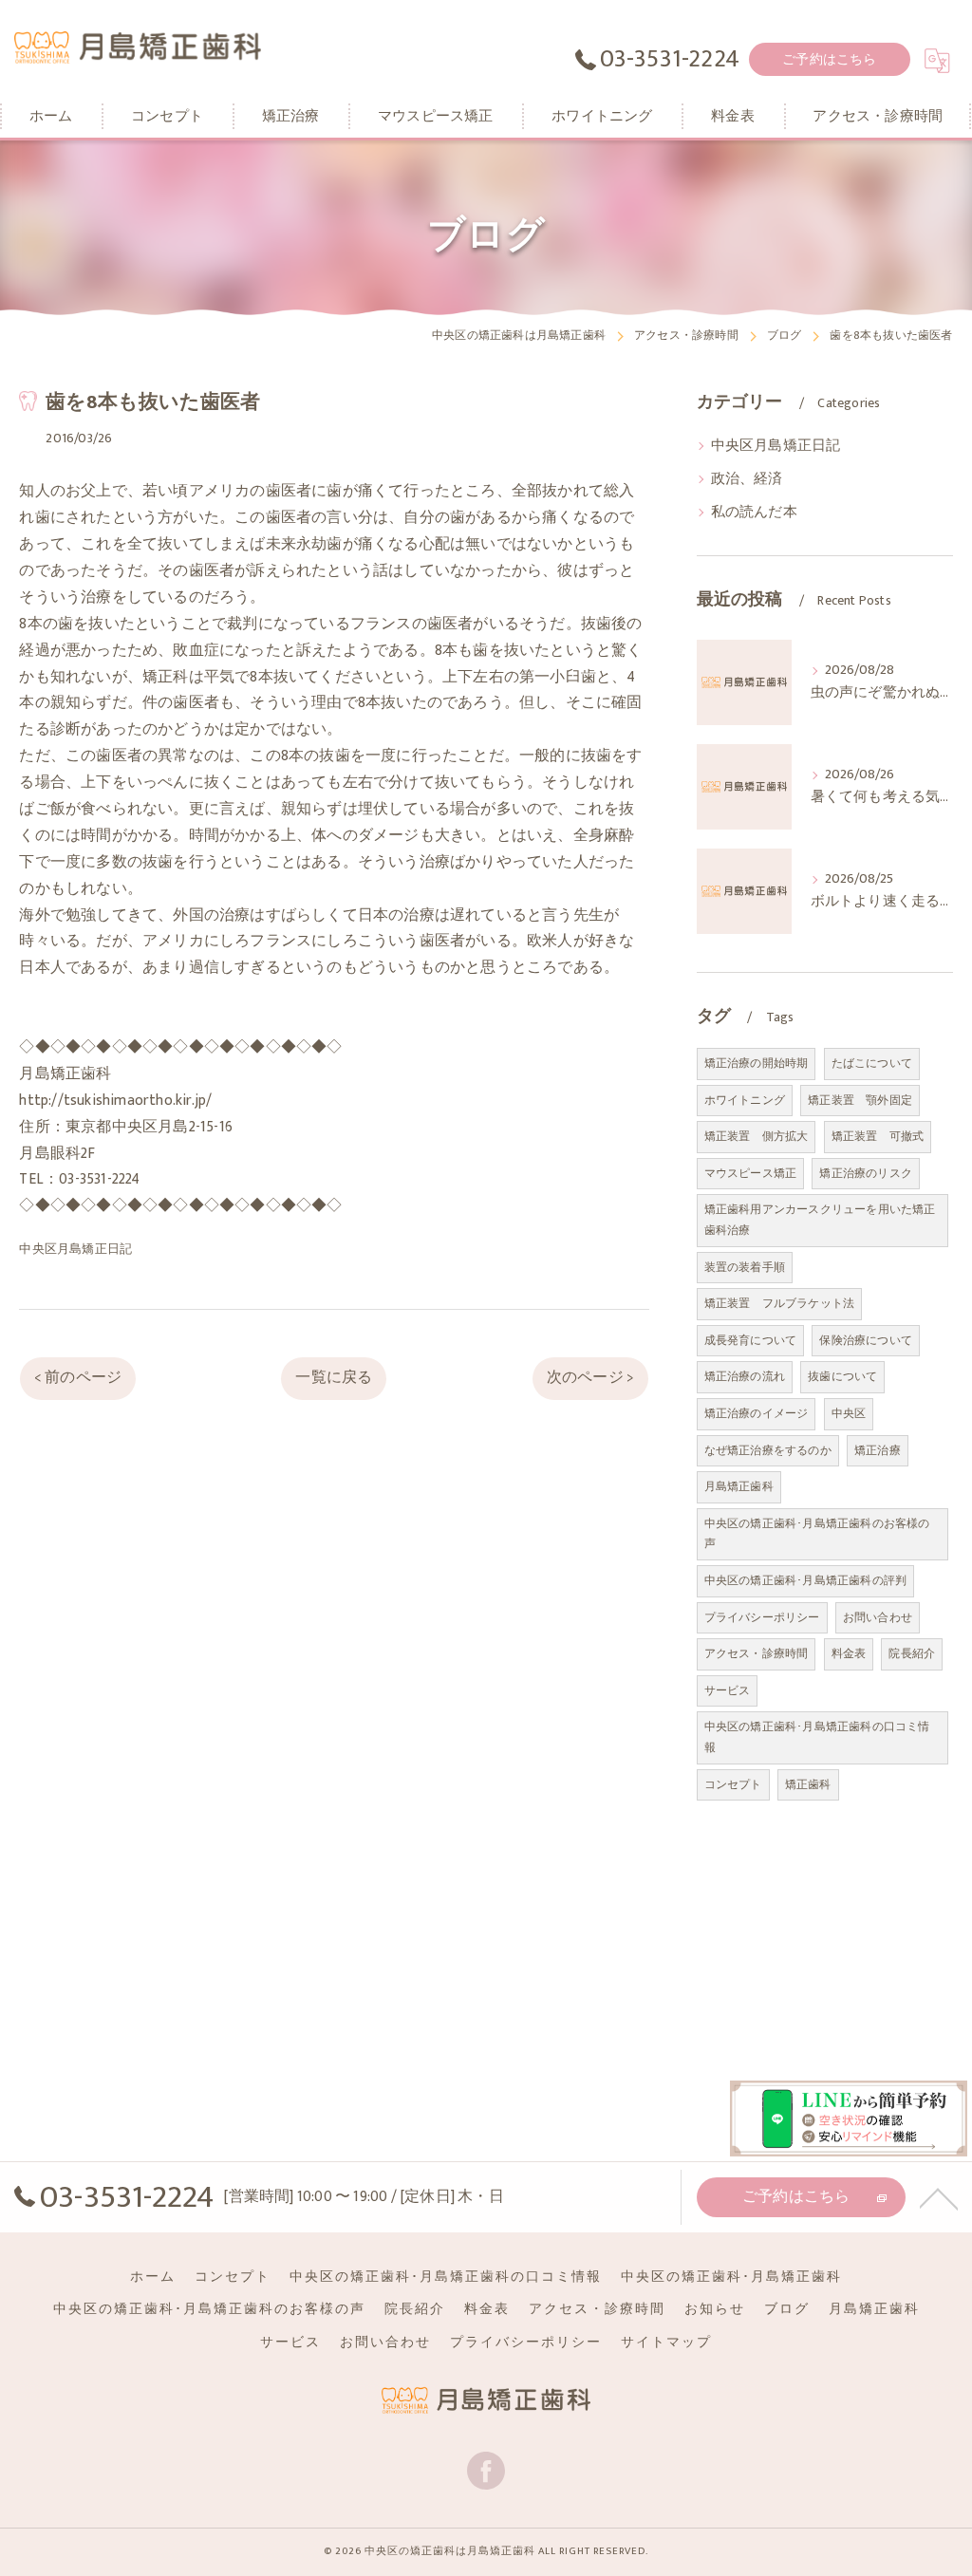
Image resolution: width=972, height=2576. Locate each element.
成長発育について (751, 1340)
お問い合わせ (878, 1617)
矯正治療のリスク (866, 1173)
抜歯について (842, 1376)
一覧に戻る (334, 1377)
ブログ (787, 2309)
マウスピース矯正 (751, 1173)
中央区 (849, 1413)
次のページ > (590, 1377)
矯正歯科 (808, 1784)
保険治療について (866, 1340)
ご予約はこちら (829, 59)
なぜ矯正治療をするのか (768, 1450)
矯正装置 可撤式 (878, 1136)
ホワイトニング (745, 1100)
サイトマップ (666, 2343)
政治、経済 (747, 479)
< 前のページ (78, 1377)
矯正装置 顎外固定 (860, 1100)
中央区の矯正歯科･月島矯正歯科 (731, 2277)
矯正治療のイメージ (757, 1413)
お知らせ (715, 2309)
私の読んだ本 (754, 513)
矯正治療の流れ (745, 1376)
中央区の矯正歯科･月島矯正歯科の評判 (806, 1580)
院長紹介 (912, 1653)
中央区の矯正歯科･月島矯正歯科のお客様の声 (817, 1534)
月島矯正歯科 (739, 1486)
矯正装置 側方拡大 (757, 1136)
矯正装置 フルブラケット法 (780, 1303)
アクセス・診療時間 (757, 1653)
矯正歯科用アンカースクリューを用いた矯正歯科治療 (820, 1220)
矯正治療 (878, 1450)
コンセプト (733, 1784)
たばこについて (872, 1063)
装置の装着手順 (745, 1267)
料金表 (849, 1653)
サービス (728, 1690)
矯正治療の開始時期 (757, 1063)
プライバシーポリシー (762, 1617)
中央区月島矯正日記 (75, 1249)
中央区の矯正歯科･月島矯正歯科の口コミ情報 (817, 1737)
